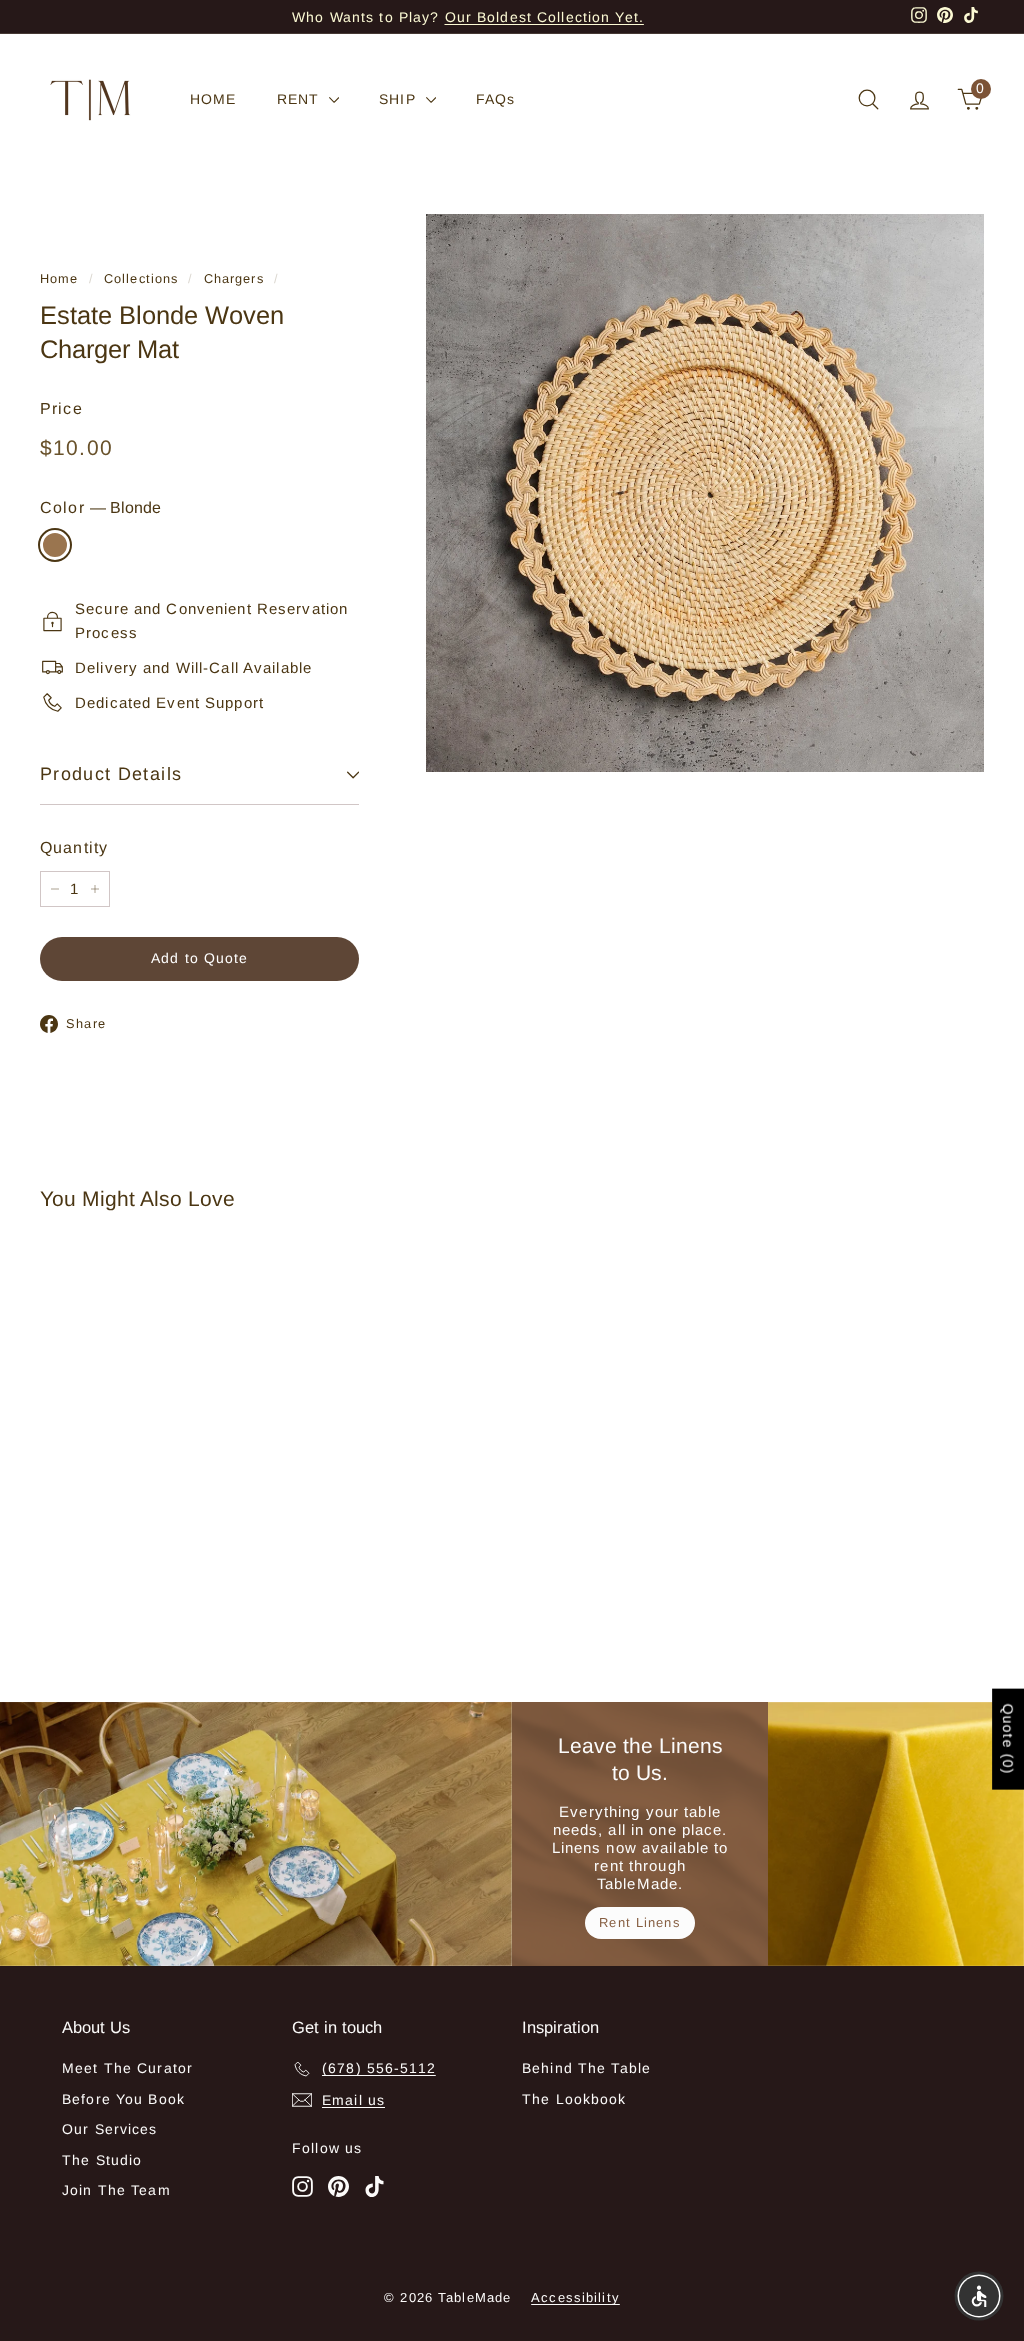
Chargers (234, 278)
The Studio (102, 2160)
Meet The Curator (127, 2068)
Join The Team (116, 2190)
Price (61, 408)
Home (59, 278)
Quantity (74, 847)
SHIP (400, 99)
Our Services (110, 2129)
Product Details (111, 774)
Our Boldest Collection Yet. (544, 17)
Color (100, 507)
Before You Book (123, 2099)
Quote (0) (1008, 1739)
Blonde (55, 545)
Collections (141, 278)
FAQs (496, 99)
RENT (301, 99)
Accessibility (575, 2297)
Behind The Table (586, 2068)
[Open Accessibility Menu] (979, 2296)
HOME (213, 99)
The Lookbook (574, 2099)
